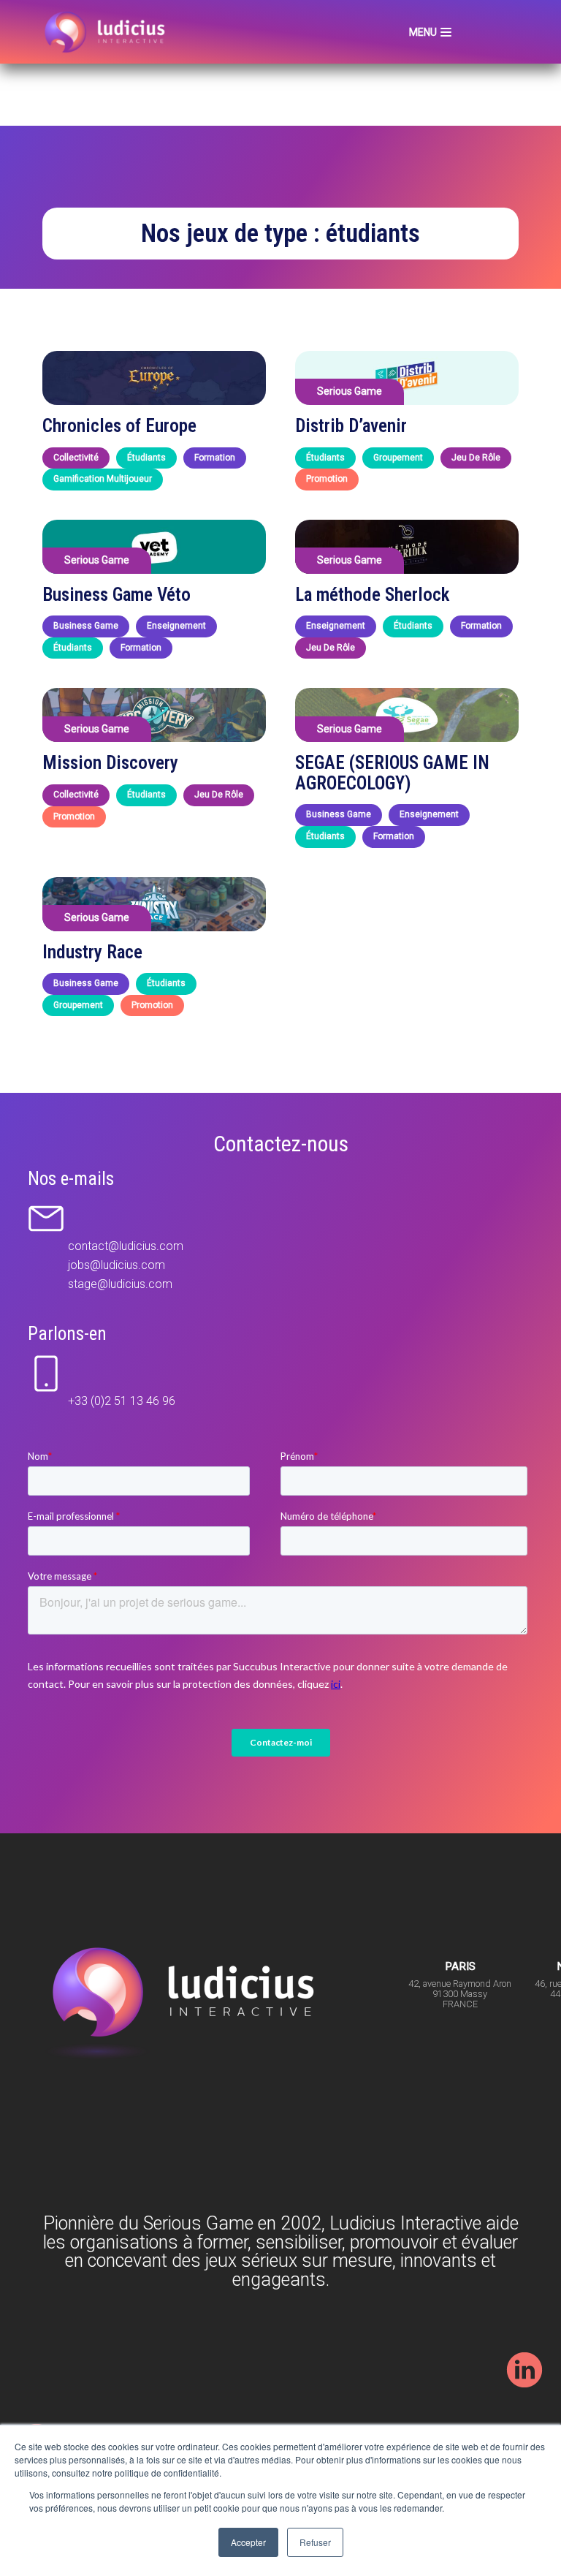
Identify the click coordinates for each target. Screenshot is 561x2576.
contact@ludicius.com (126, 1246)
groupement (398, 458)
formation (215, 458)
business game (86, 626)
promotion (327, 479)
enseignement (176, 626)
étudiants (146, 458)
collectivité (76, 458)
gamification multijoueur (103, 479)
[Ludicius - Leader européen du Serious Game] (108, 32)
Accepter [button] (248, 2542)
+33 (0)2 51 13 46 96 (122, 1401)
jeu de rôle (476, 458)
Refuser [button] (315, 2542)
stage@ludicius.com (120, 1284)
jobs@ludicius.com (117, 1265)
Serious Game (350, 391)
